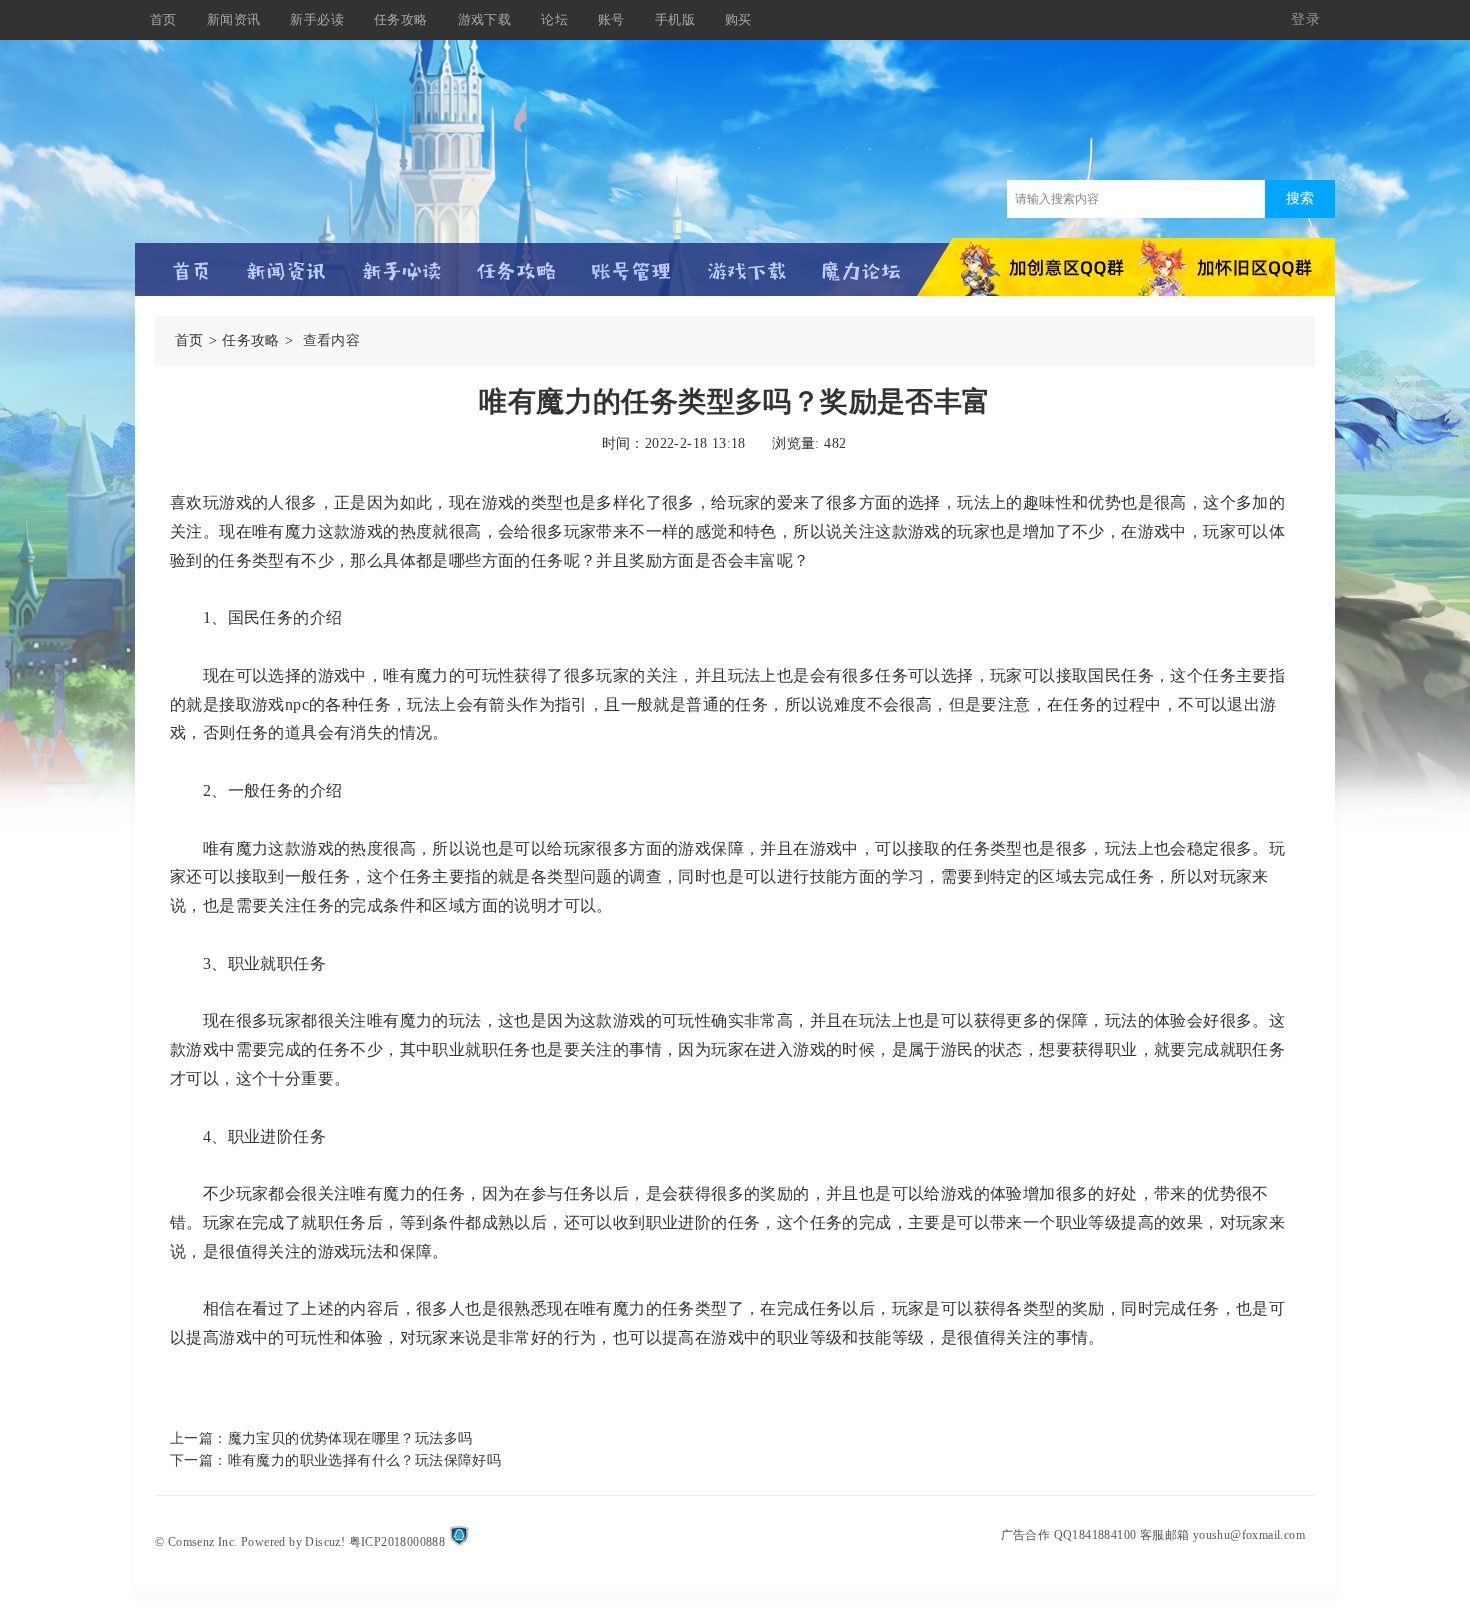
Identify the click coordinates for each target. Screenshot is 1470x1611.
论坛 (554, 19)
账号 (611, 19)
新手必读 (317, 19)
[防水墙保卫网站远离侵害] (459, 1542)
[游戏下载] (746, 262)
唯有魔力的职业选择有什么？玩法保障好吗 (365, 1460)
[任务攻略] (516, 262)
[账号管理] (631, 262)
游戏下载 (485, 19)
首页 (163, 19)
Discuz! (325, 1542)
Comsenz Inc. (203, 1542)
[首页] (192, 262)
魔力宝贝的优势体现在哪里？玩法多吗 (350, 1438)
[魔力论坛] (861, 262)
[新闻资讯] (286, 262)
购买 (738, 19)
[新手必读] (401, 262)
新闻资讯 (234, 19)
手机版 (675, 19)
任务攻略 (401, 19)
